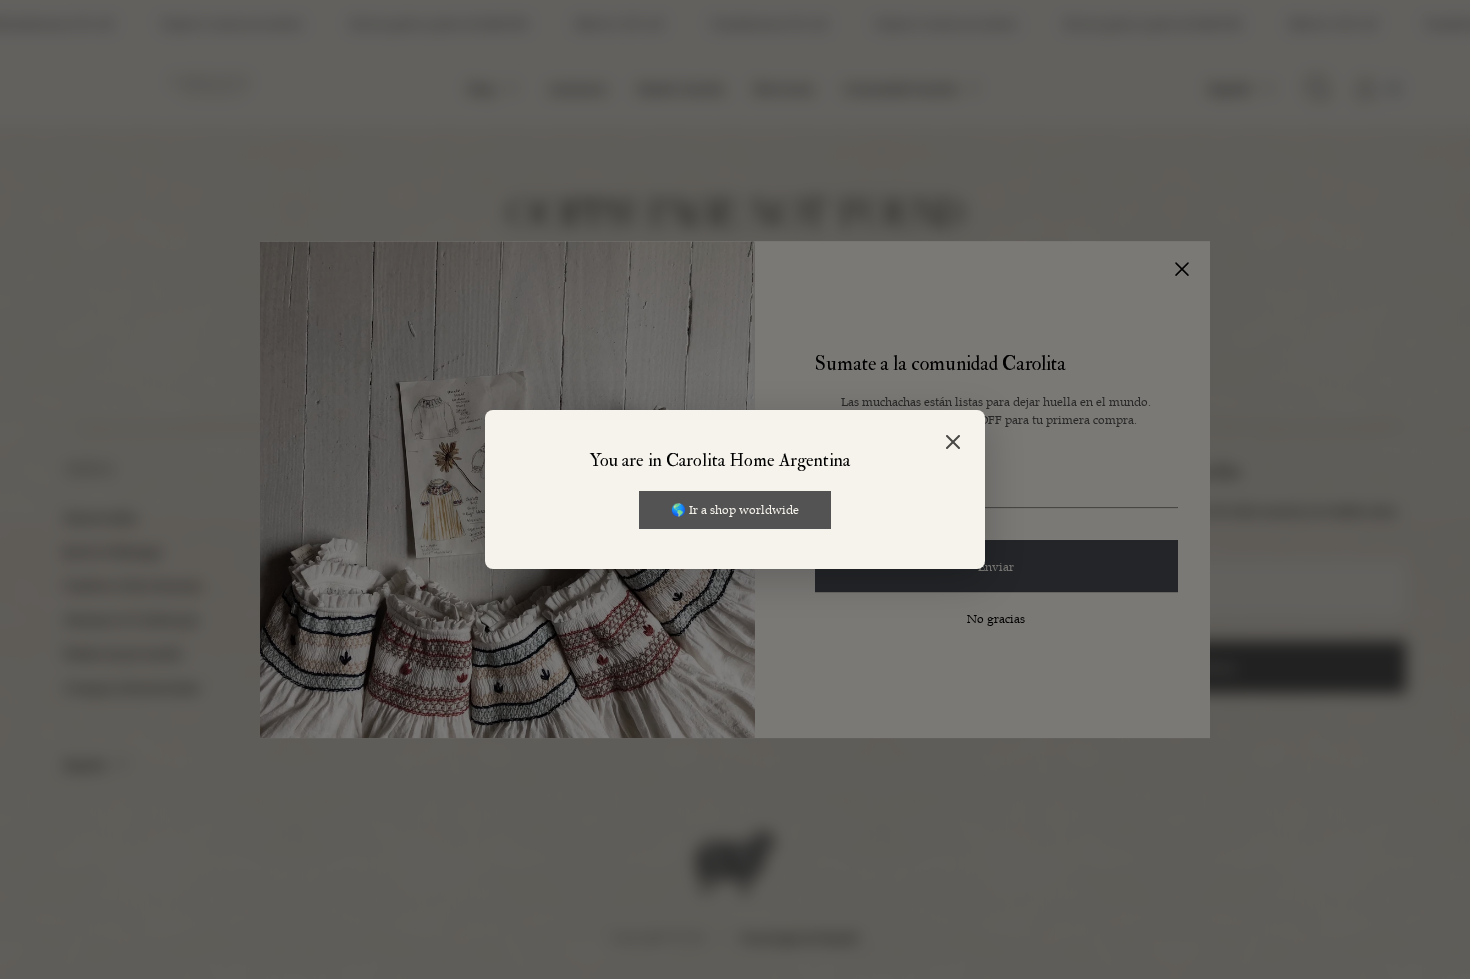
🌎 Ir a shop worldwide (735, 509)
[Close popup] (953, 443)
